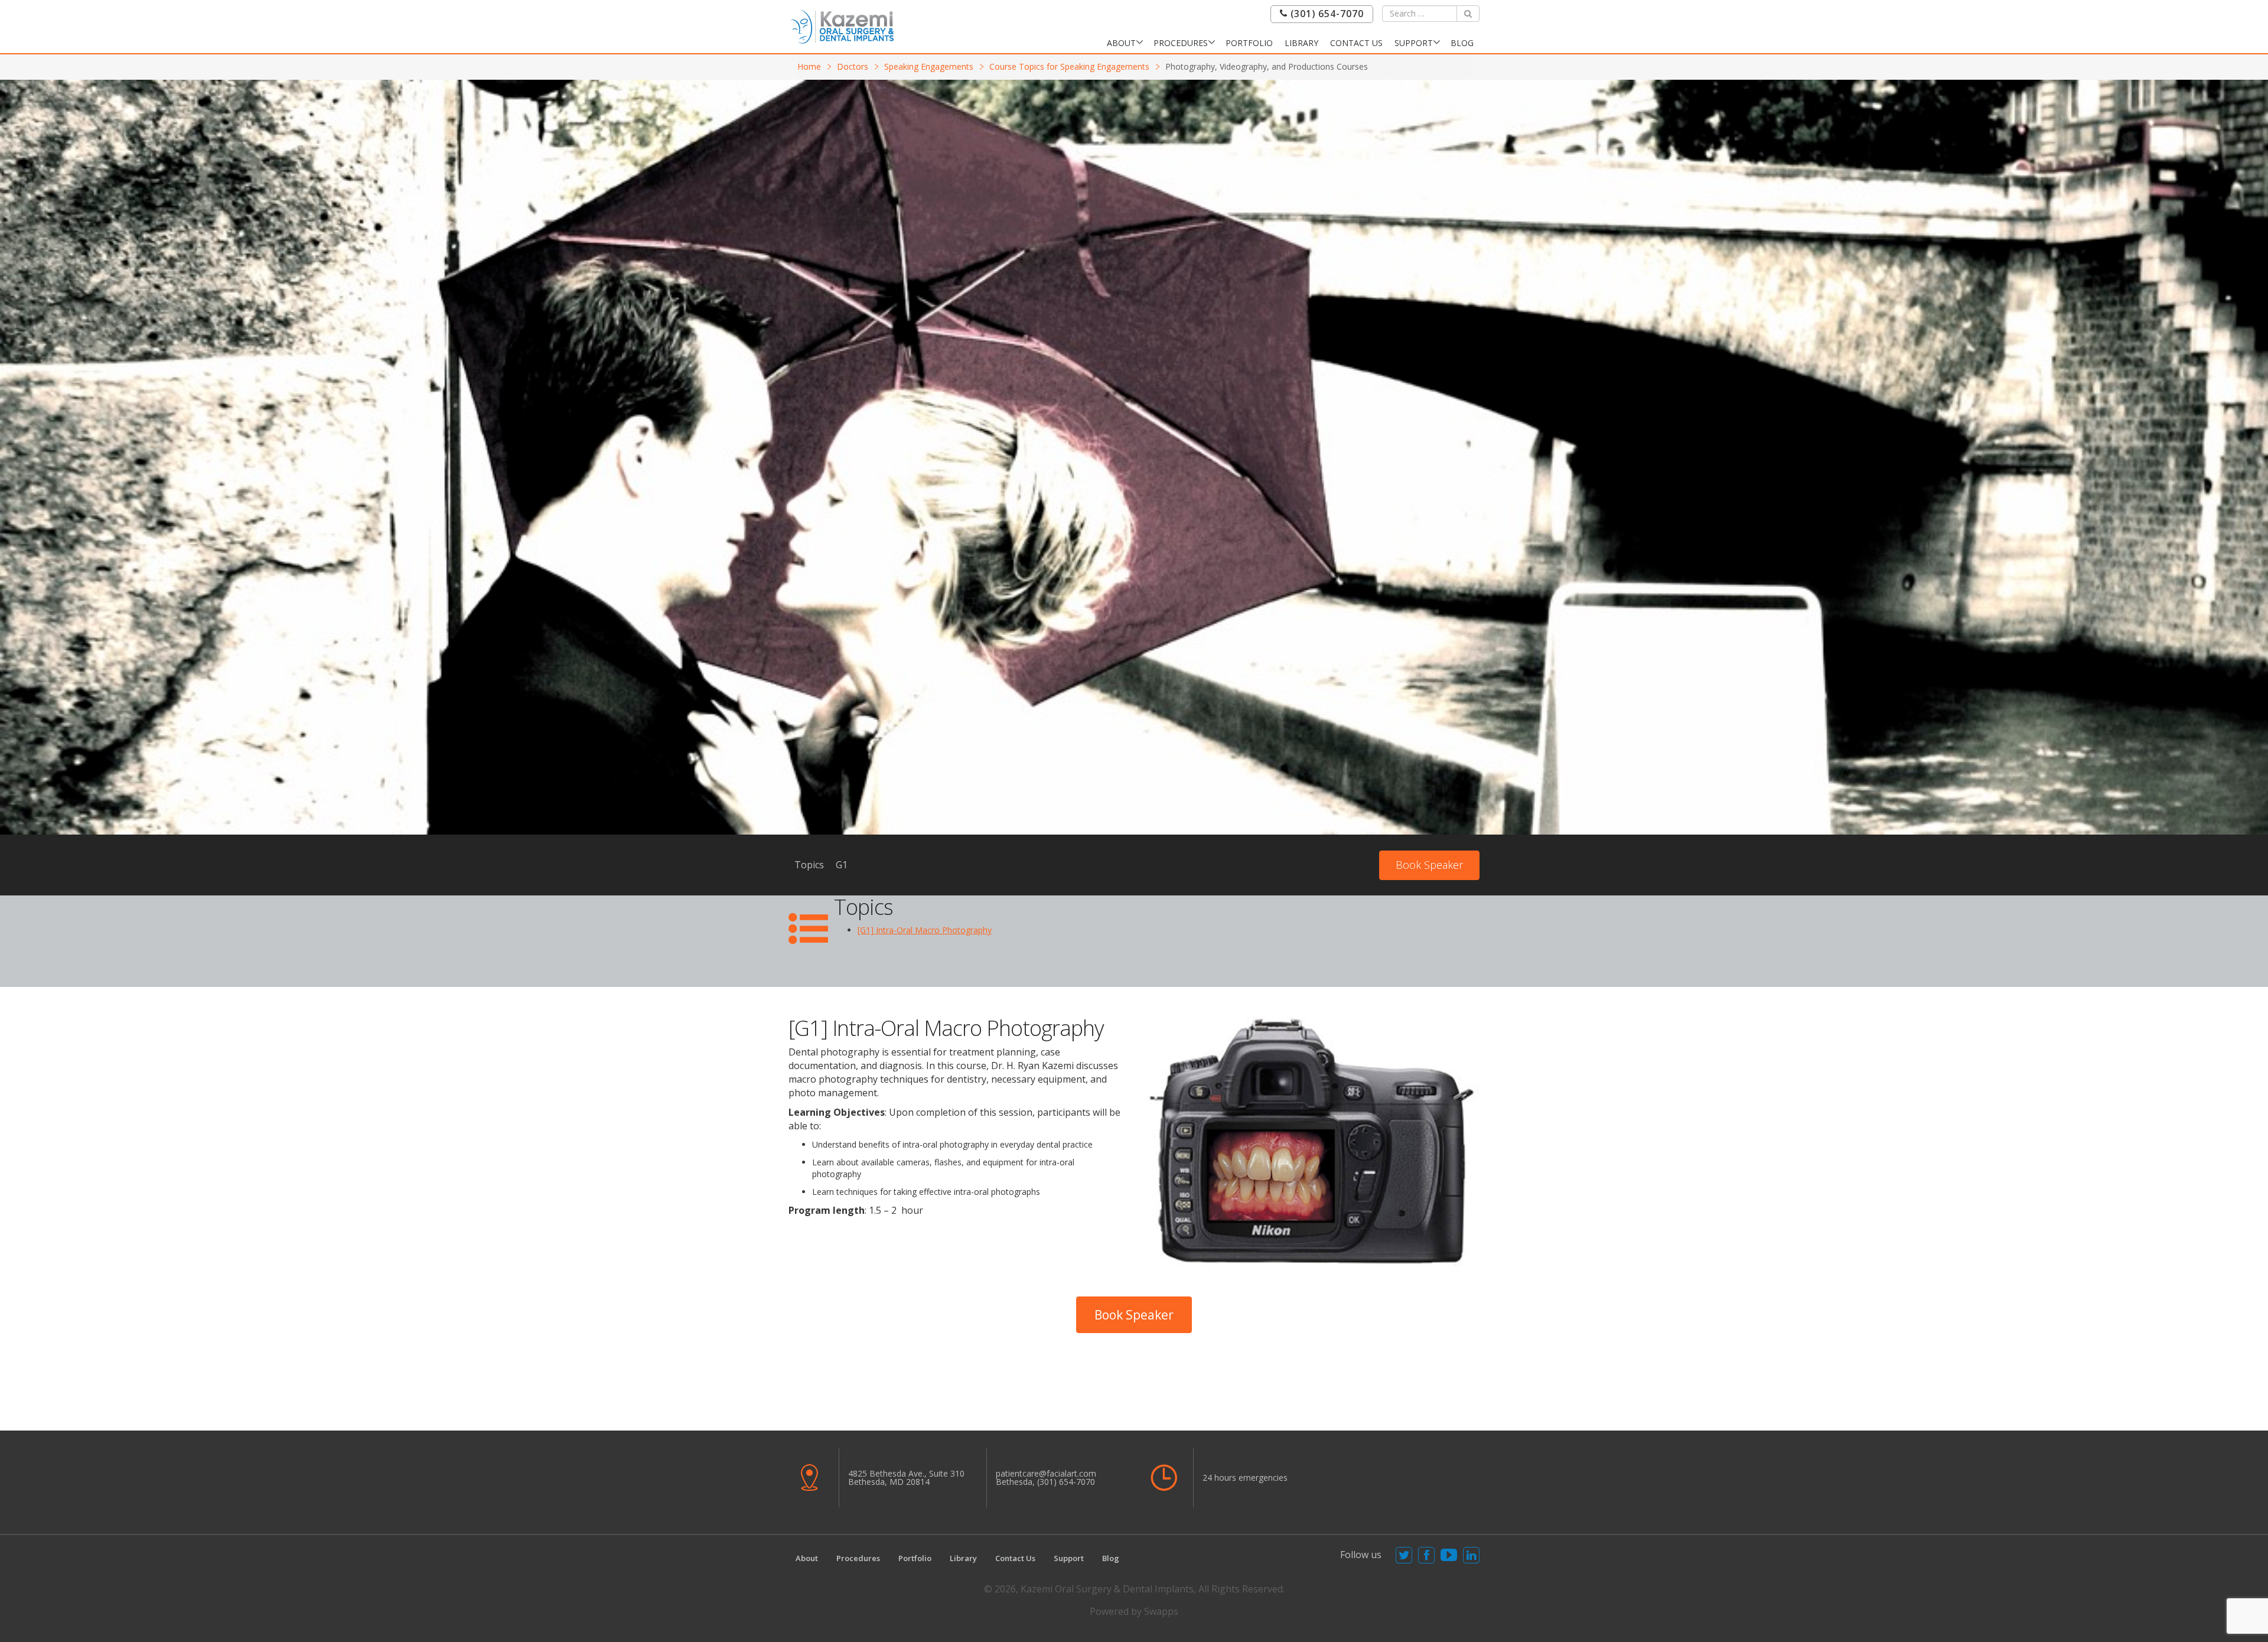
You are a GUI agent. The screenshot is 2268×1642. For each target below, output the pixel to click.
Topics (809, 865)
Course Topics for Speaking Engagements (1069, 66)
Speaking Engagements (929, 66)
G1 (842, 865)
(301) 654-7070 (1326, 14)
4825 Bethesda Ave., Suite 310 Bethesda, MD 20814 (906, 1478)
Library (1301, 43)
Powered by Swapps (1134, 1611)
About (1121, 43)
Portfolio (1249, 43)
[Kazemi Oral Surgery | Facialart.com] (842, 26)
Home (809, 66)
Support (1414, 43)
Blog (1462, 43)
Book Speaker (1429, 865)
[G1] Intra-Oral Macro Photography (925, 930)
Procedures (1181, 43)
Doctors (853, 66)
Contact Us (1356, 43)
